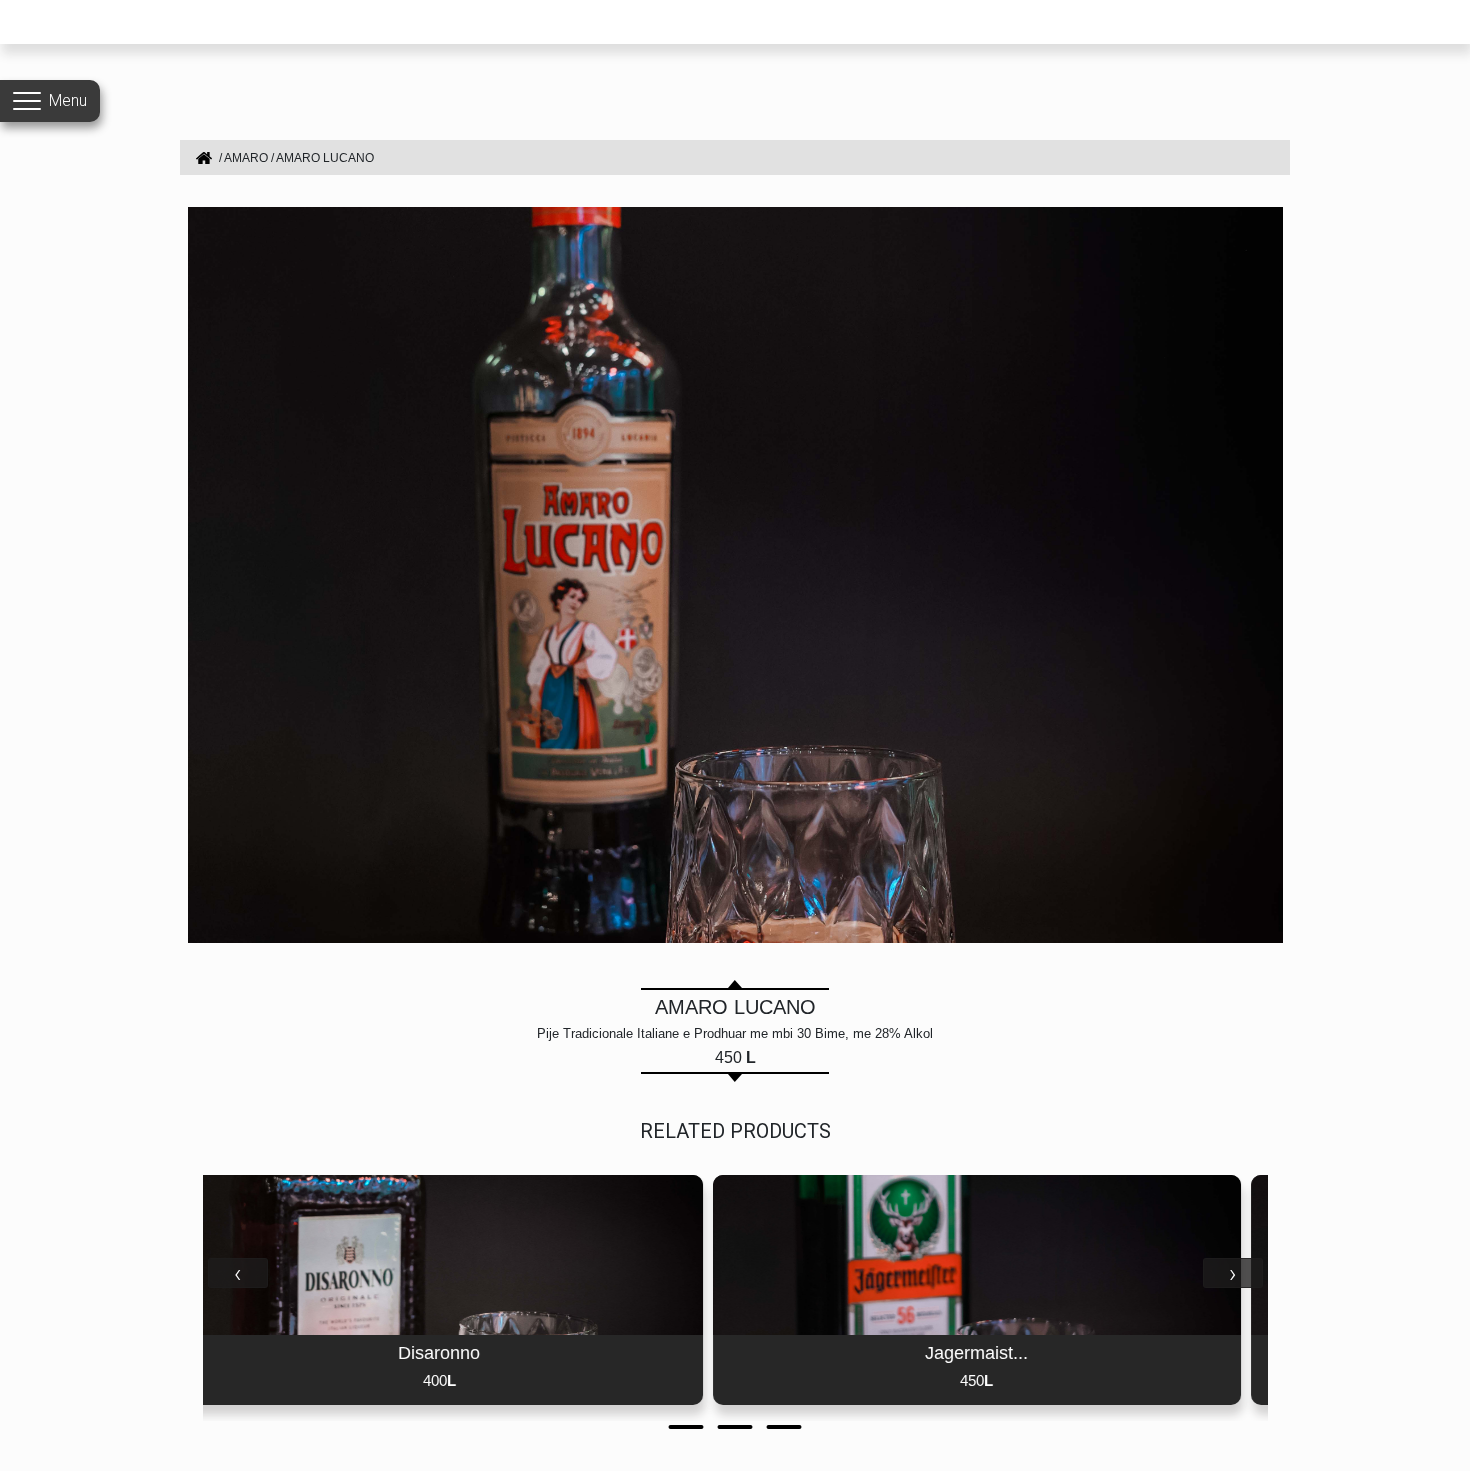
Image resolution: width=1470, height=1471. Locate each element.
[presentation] (238, 1273)
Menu (68, 100)
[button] (686, 1427)
